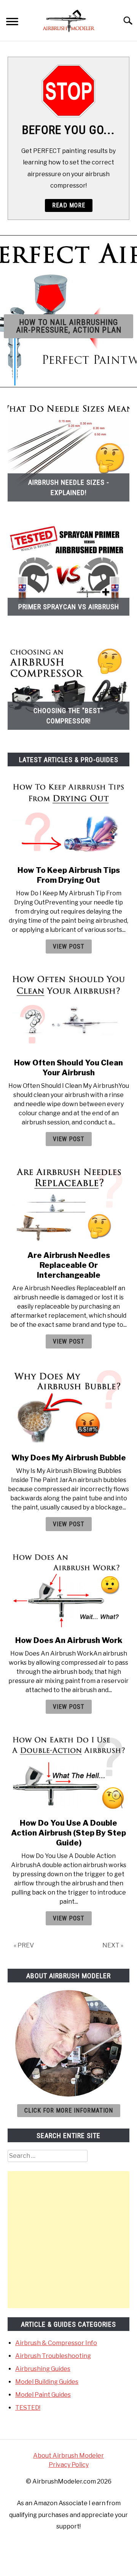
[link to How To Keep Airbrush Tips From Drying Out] (68, 820)
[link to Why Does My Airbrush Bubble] (68, 1407)
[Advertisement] (68, 2240)
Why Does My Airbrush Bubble (69, 1458)
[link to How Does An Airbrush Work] (68, 1590)
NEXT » (113, 1945)
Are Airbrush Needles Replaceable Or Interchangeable (69, 1265)
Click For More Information (69, 2110)
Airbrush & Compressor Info (56, 2343)
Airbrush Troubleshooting (53, 2356)
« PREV (24, 1945)
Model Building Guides (47, 2382)
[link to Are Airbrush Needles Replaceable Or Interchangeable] (68, 1205)
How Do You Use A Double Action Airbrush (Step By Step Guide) (68, 1833)
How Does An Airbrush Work (69, 1640)
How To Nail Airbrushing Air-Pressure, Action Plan (69, 326)
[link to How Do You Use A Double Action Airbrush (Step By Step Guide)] (68, 1772)
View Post (69, 946)
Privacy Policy (69, 2465)
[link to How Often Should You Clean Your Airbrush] (68, 1012)
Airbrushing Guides (43, 2369)
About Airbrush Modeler (68, 2456)
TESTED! (28, 2408)
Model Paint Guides (43, 2395)
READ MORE (69, 205)
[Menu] (12, 23)
